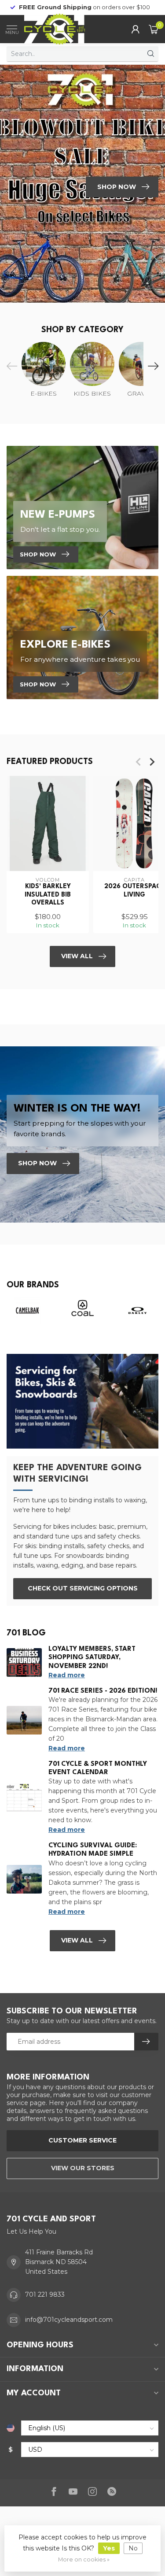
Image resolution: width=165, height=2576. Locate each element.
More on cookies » (84, 2559)
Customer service (82, 2140)
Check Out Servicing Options (83, 1588)
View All (77, 956)
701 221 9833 (45, 2294)
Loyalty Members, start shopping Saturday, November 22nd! (92, 1658)
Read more (67, 1675)
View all (77, 1940)
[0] (154, 29)
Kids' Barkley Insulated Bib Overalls (48, 895)
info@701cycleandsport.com (69, 2320)
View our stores (83, 2168)
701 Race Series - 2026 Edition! (103, 1691)
